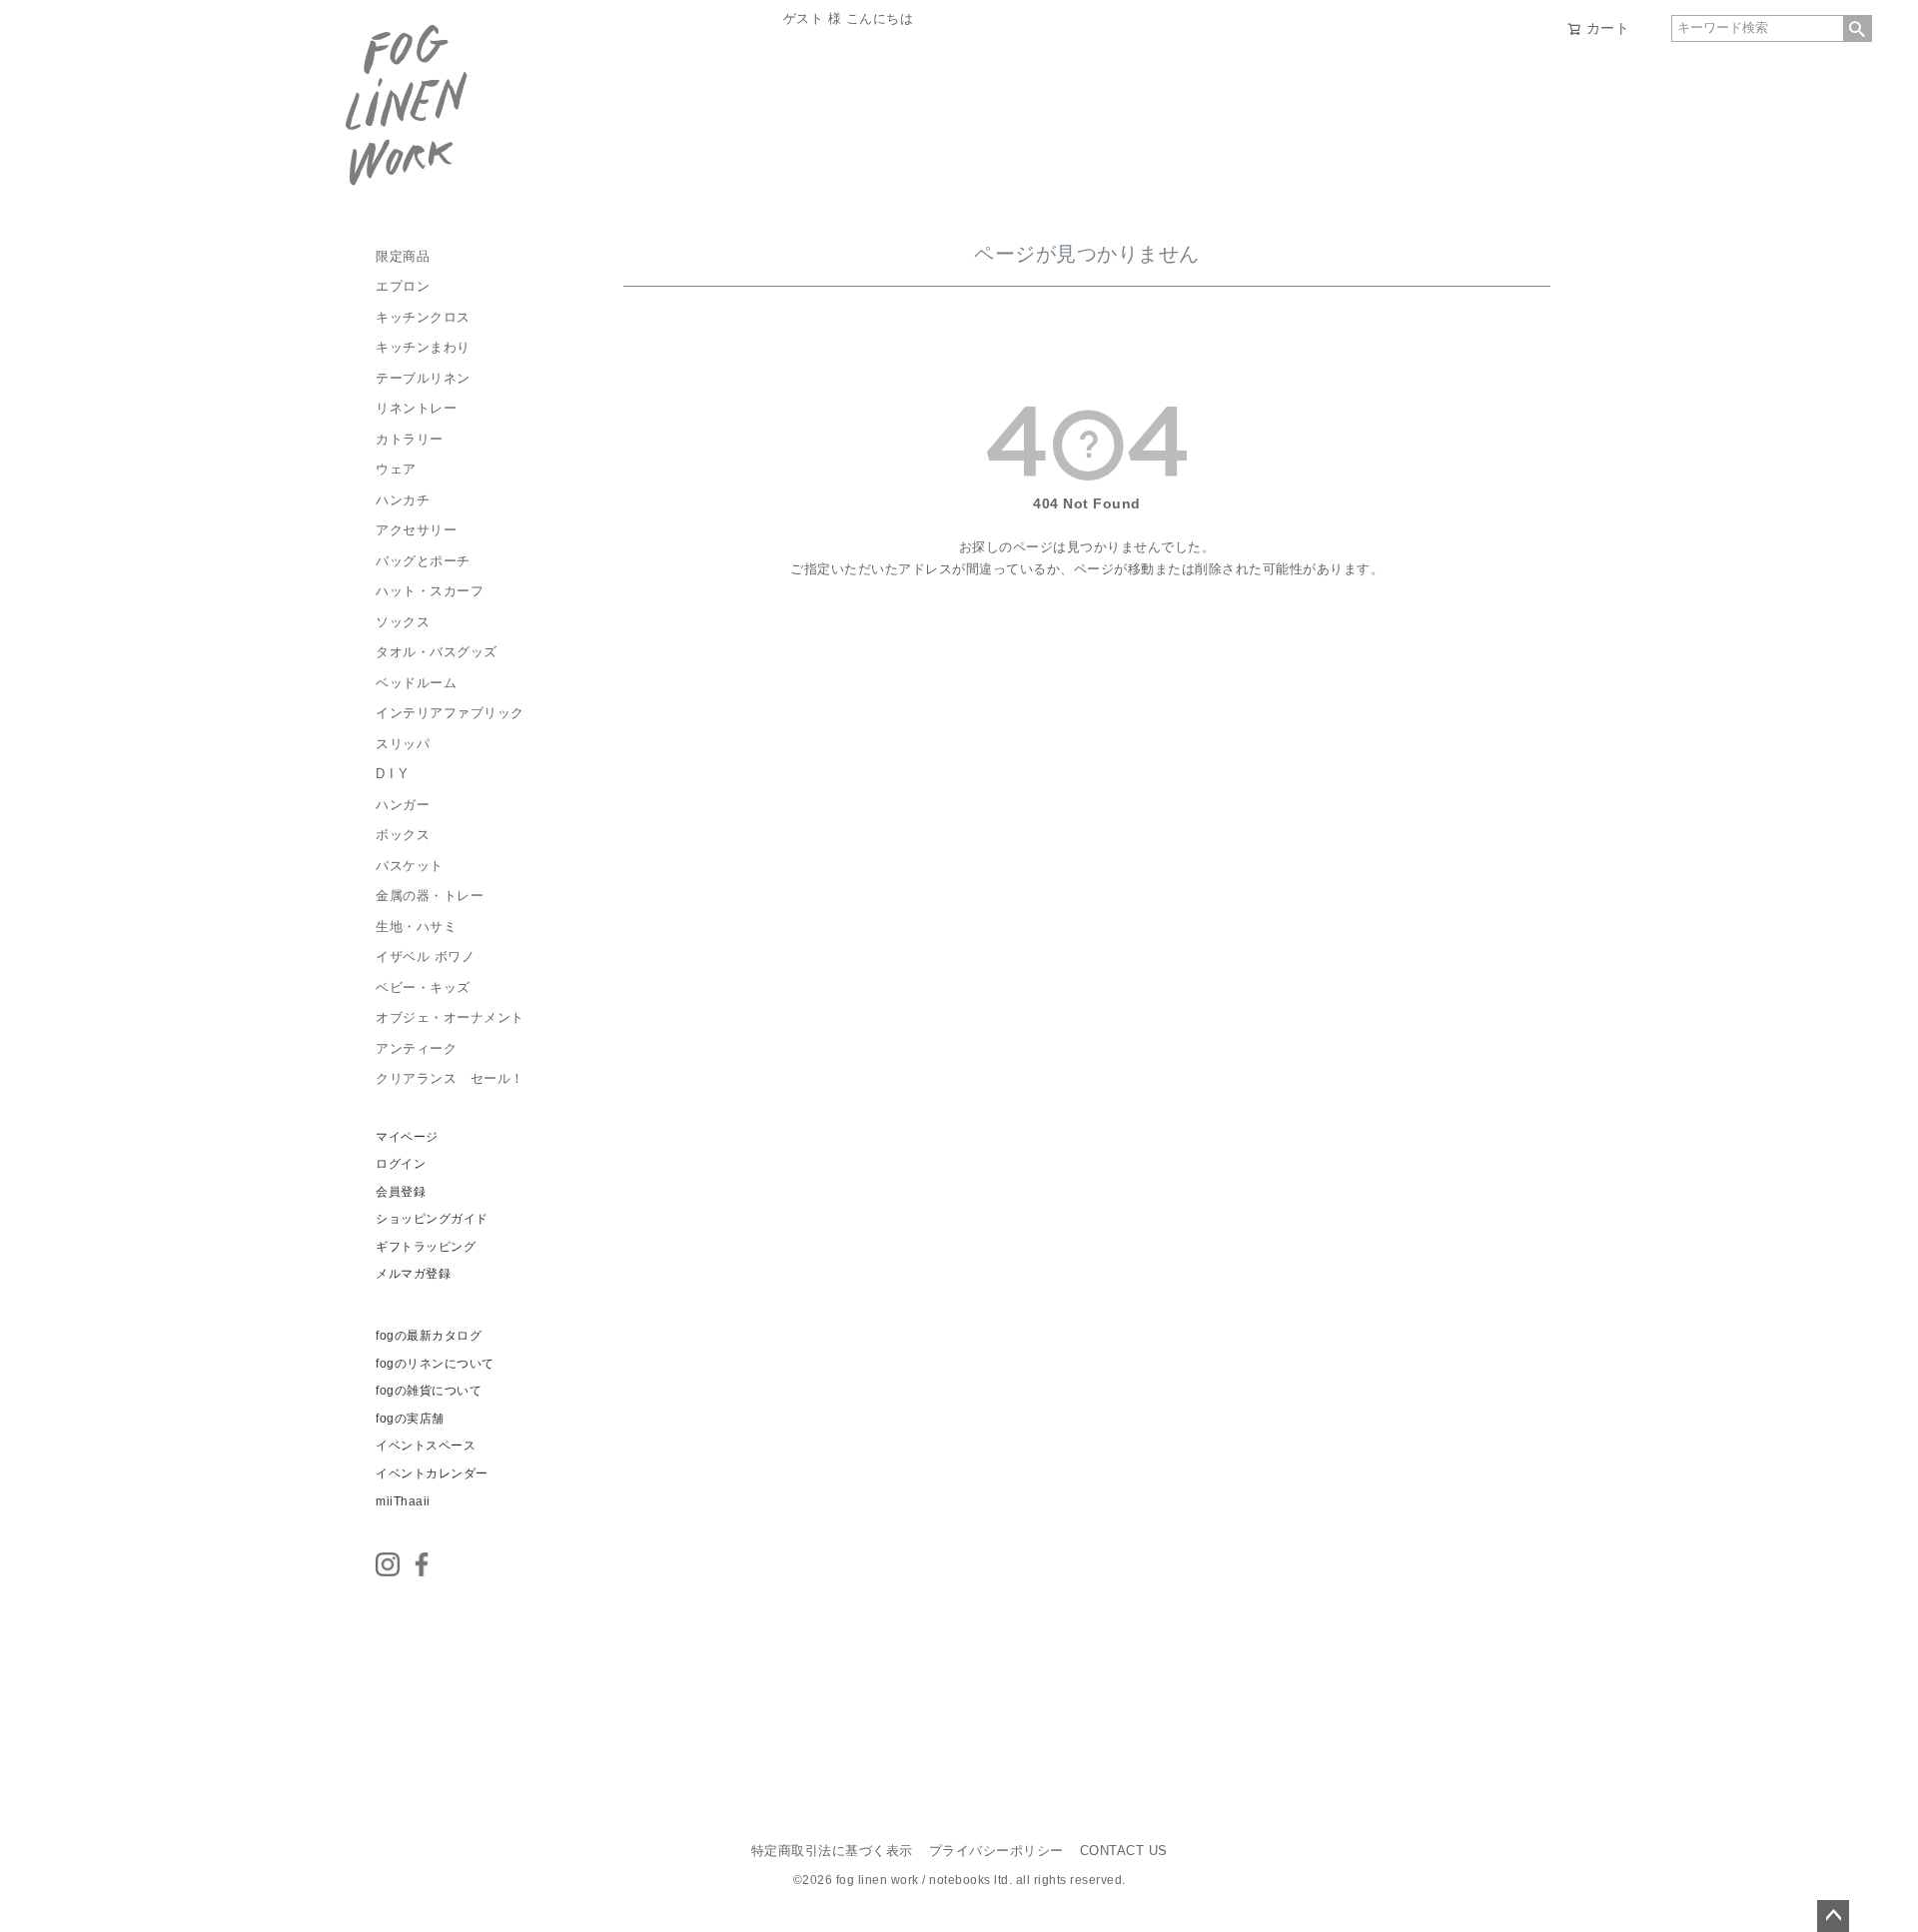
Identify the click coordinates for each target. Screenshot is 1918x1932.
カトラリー (410, 440)
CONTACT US (1124, 1851)
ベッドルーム (416, 683)
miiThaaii (403, 1501)
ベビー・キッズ (423, 988)
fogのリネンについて (435, 1364)
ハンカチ (403, 500)
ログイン (401, 1164)
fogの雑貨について (429, 1391)
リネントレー (416, 409)
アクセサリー (416, 530)
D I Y (392, 774)
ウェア (396, 470)
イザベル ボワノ (425, 957)
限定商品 (403, 257)
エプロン (403, 287)
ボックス (403, 835)
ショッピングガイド (432, 1219)
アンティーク (416, 1049)
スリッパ (403, 744)
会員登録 (401, 1192)
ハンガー (403, 805)
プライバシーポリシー (996, 1851)
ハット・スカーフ (430, 591)
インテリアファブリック (450, 713)
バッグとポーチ (423, 561)
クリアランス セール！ (450, 1079)
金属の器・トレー (430, 896)
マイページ (407, 1137)
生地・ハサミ (416, 927)
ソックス (403, 622)
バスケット (410, 866)
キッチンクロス (423, 318)
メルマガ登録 (413, 1274)
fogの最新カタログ (429, 1336)
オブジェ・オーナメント (450, 1018)
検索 (1857, 28)
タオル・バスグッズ (437, 652)
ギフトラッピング (426, 1247)
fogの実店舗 (410, 1419)
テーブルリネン (423, 379)
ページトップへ (1833, 1916)
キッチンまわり (423, 348)
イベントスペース (426, 1446)
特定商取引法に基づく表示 (832, 1851)
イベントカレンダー (432, 1473)
